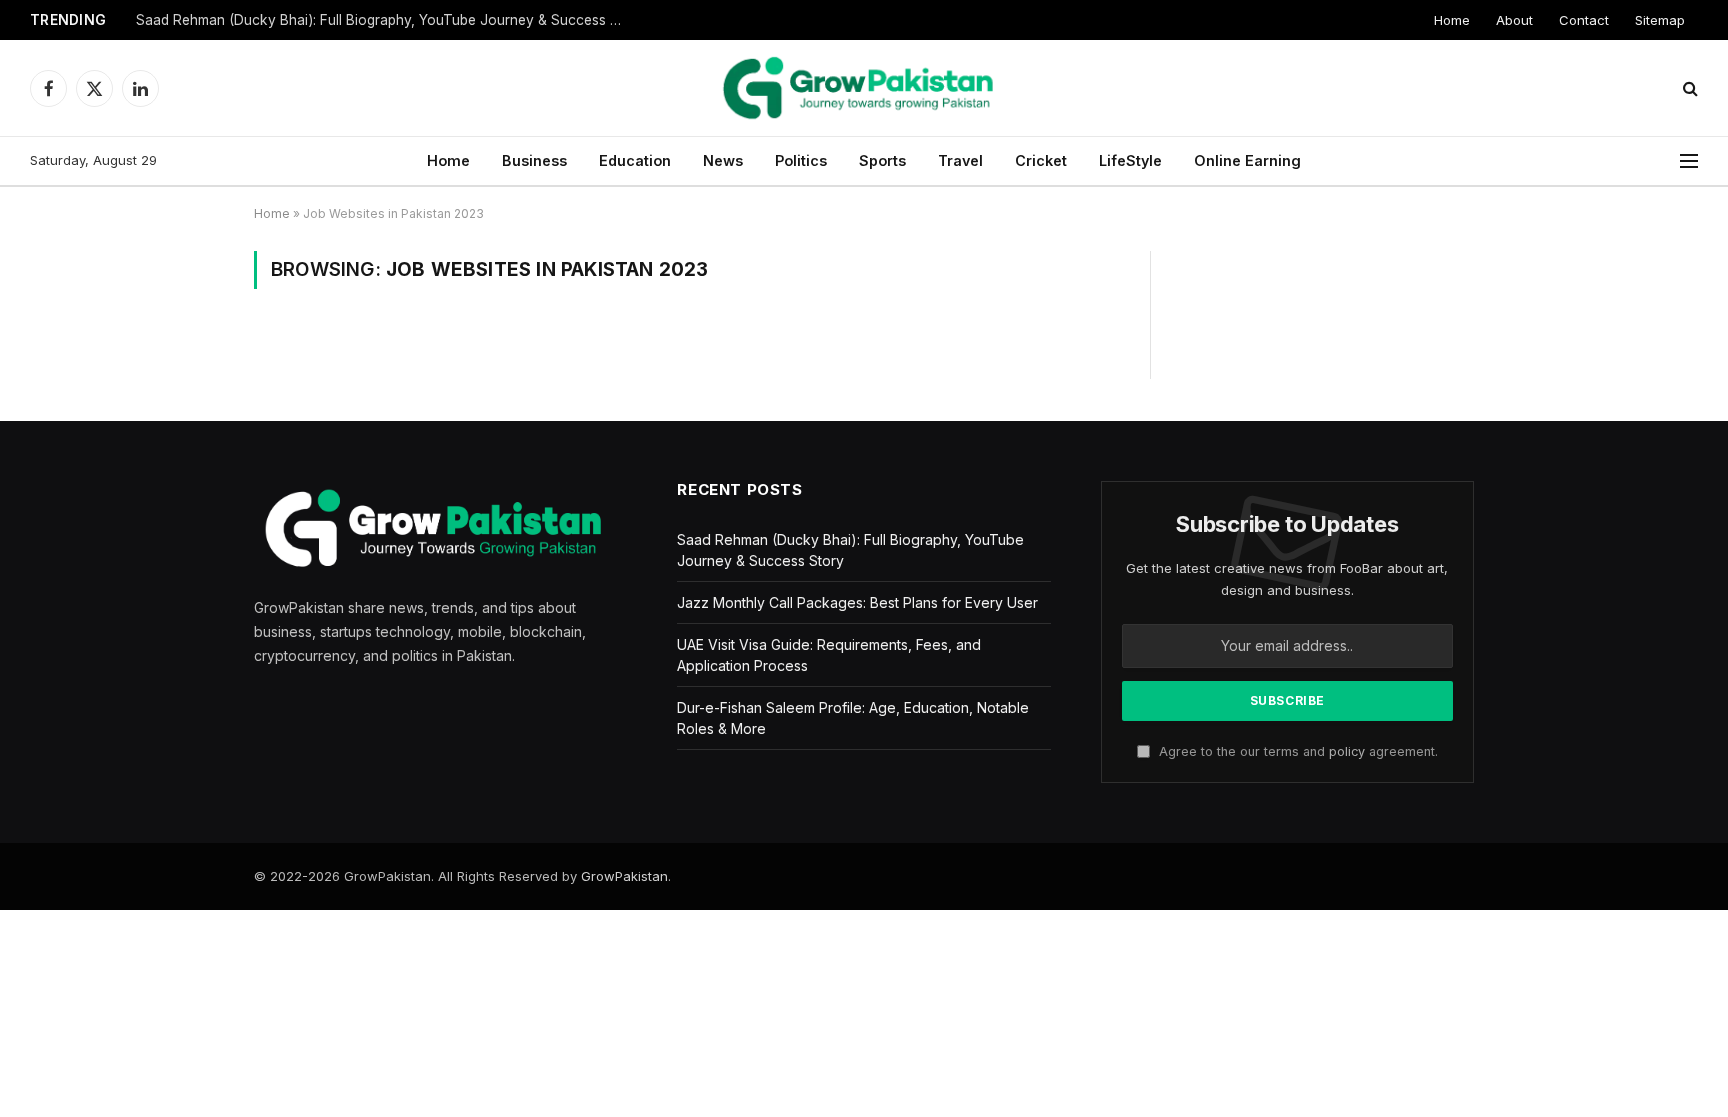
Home (1452, 20)
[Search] (1688, 88)
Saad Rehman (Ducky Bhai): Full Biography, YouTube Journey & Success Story (386, 20)
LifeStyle (1130, 160)
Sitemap (1660, 20)
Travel (960, 160)
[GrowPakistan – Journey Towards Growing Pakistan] (864, 88)
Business (534, 160)
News (723, 160)
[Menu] (1689, 161)
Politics (801, 160)
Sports (882, 160)
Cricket (1041, 160)
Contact (1584, 20)
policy (1347, 751)
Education (635, 160)
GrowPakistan (624, 876)
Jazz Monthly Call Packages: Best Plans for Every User (857, 602)
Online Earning (1247, 160)
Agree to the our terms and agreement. (1296, 751)
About (1514, 20)
